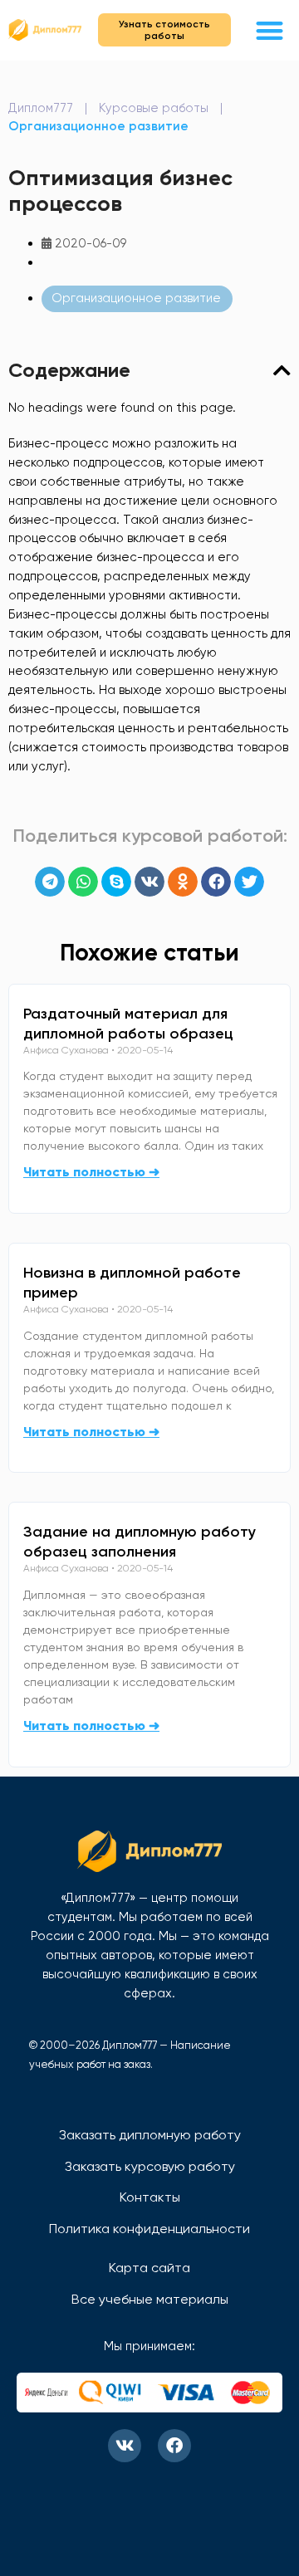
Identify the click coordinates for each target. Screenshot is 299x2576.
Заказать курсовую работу (150, 2166)
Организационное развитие (98, 126)
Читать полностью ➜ (91, 1172)
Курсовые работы (154, 108)
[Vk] (125, 2446)
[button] (270, 30)
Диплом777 (41, 108)
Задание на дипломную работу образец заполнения (140, 1542)
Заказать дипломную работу (150, 2135)
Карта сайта (149, 2268)
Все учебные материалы (150, 2299)
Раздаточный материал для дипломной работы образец (128, 1024)
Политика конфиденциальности (149, 2229)
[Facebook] (174, 2446)
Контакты (150, 2197)
